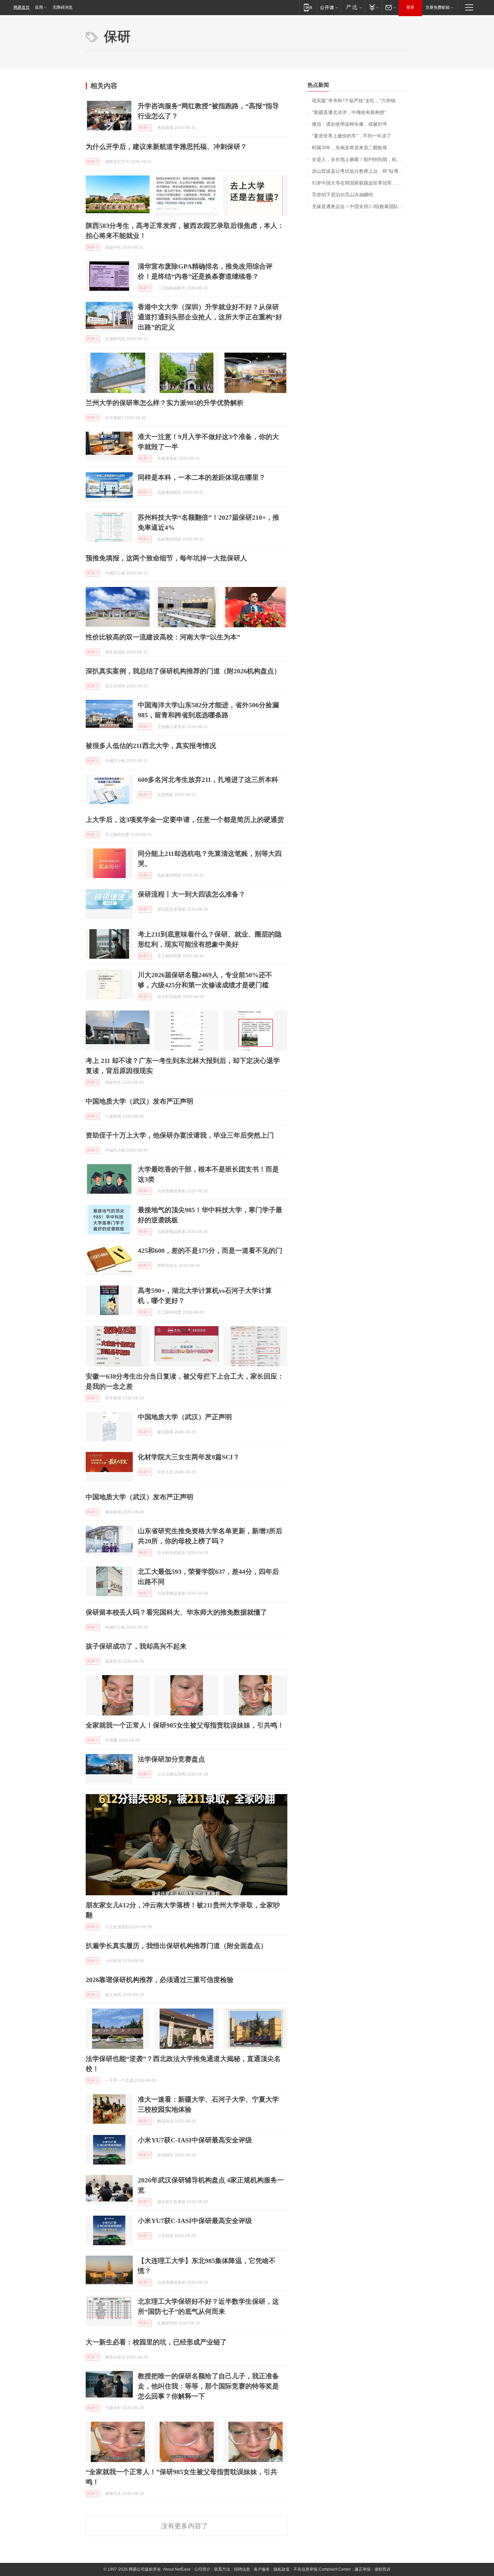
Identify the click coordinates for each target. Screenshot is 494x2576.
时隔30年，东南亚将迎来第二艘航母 (349, 148)
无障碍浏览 (63, 7)
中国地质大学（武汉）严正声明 (185, 1417)
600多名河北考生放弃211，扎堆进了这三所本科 (208, 780)
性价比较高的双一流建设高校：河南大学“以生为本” (163, 637)
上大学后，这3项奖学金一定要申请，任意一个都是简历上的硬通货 (185, 820)
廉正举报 (363, 2569)
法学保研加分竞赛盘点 (171, 1759)
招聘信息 (242, 2569)
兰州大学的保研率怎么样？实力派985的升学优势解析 (165, 403)
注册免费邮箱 (438, 7)
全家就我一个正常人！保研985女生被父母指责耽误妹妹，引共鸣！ (185, 1725)
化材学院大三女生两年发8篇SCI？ (189, 1457)
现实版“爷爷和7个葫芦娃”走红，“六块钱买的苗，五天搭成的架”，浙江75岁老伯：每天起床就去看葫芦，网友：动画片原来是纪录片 (360, 101)
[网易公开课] (329, 7)
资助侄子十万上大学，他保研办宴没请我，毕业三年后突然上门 (180, 1135)
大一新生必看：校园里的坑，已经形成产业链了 (156, 2342)
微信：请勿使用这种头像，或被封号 (349, 124)
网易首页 (22, 7)
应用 (39, 7)
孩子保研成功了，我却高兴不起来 (136, 1646)
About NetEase (177, 2569)
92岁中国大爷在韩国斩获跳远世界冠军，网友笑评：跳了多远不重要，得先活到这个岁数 (360, 183)
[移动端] (308, 7)
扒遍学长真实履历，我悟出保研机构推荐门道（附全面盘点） (176, 1946)
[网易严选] (353, 7)
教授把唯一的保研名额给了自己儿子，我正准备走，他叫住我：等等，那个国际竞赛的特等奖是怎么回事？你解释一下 (208, 2386)
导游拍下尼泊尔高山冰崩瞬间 (342, 195)
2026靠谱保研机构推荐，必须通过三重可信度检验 (160, 1980)
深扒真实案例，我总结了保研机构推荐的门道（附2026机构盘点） (183, 671)
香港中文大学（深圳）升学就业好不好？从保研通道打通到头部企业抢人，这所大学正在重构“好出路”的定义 (210, 317)
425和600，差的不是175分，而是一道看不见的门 (210, 1251)
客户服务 (262, 2569)
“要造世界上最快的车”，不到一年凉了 (352, 136)
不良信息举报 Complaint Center (322, 2569)
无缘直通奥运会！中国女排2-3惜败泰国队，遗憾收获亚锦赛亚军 (360, 207)
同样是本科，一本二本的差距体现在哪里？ (202, 477)
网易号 (145, 128)
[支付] (373, 7)
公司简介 (202, 2569)
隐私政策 (282, 2569)
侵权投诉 (382, 2569)
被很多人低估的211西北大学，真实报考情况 (151, 746)
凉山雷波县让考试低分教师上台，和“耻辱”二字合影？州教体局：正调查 (360, 171)
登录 (410, 7)
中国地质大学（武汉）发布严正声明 (139, 1101)
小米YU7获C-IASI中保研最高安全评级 (195, 2140)
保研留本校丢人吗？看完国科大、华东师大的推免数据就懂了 (176, 1612)
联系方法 (222, 2569)
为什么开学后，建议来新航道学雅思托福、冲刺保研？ (166, 147)
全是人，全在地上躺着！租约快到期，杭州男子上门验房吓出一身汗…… (360, 160)
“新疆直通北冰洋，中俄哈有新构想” (349, 112)
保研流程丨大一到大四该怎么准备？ (192, 894)
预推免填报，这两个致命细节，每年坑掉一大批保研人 (166, 558)
